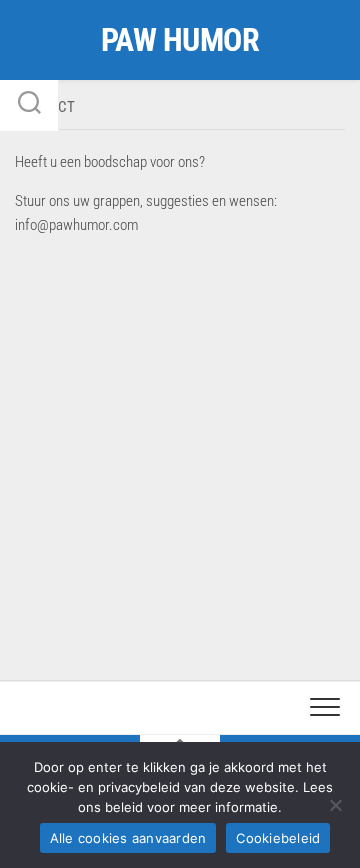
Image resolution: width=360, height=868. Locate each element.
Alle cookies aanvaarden (128, 838)
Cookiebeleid (278, 838)
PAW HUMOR (180, 40)
